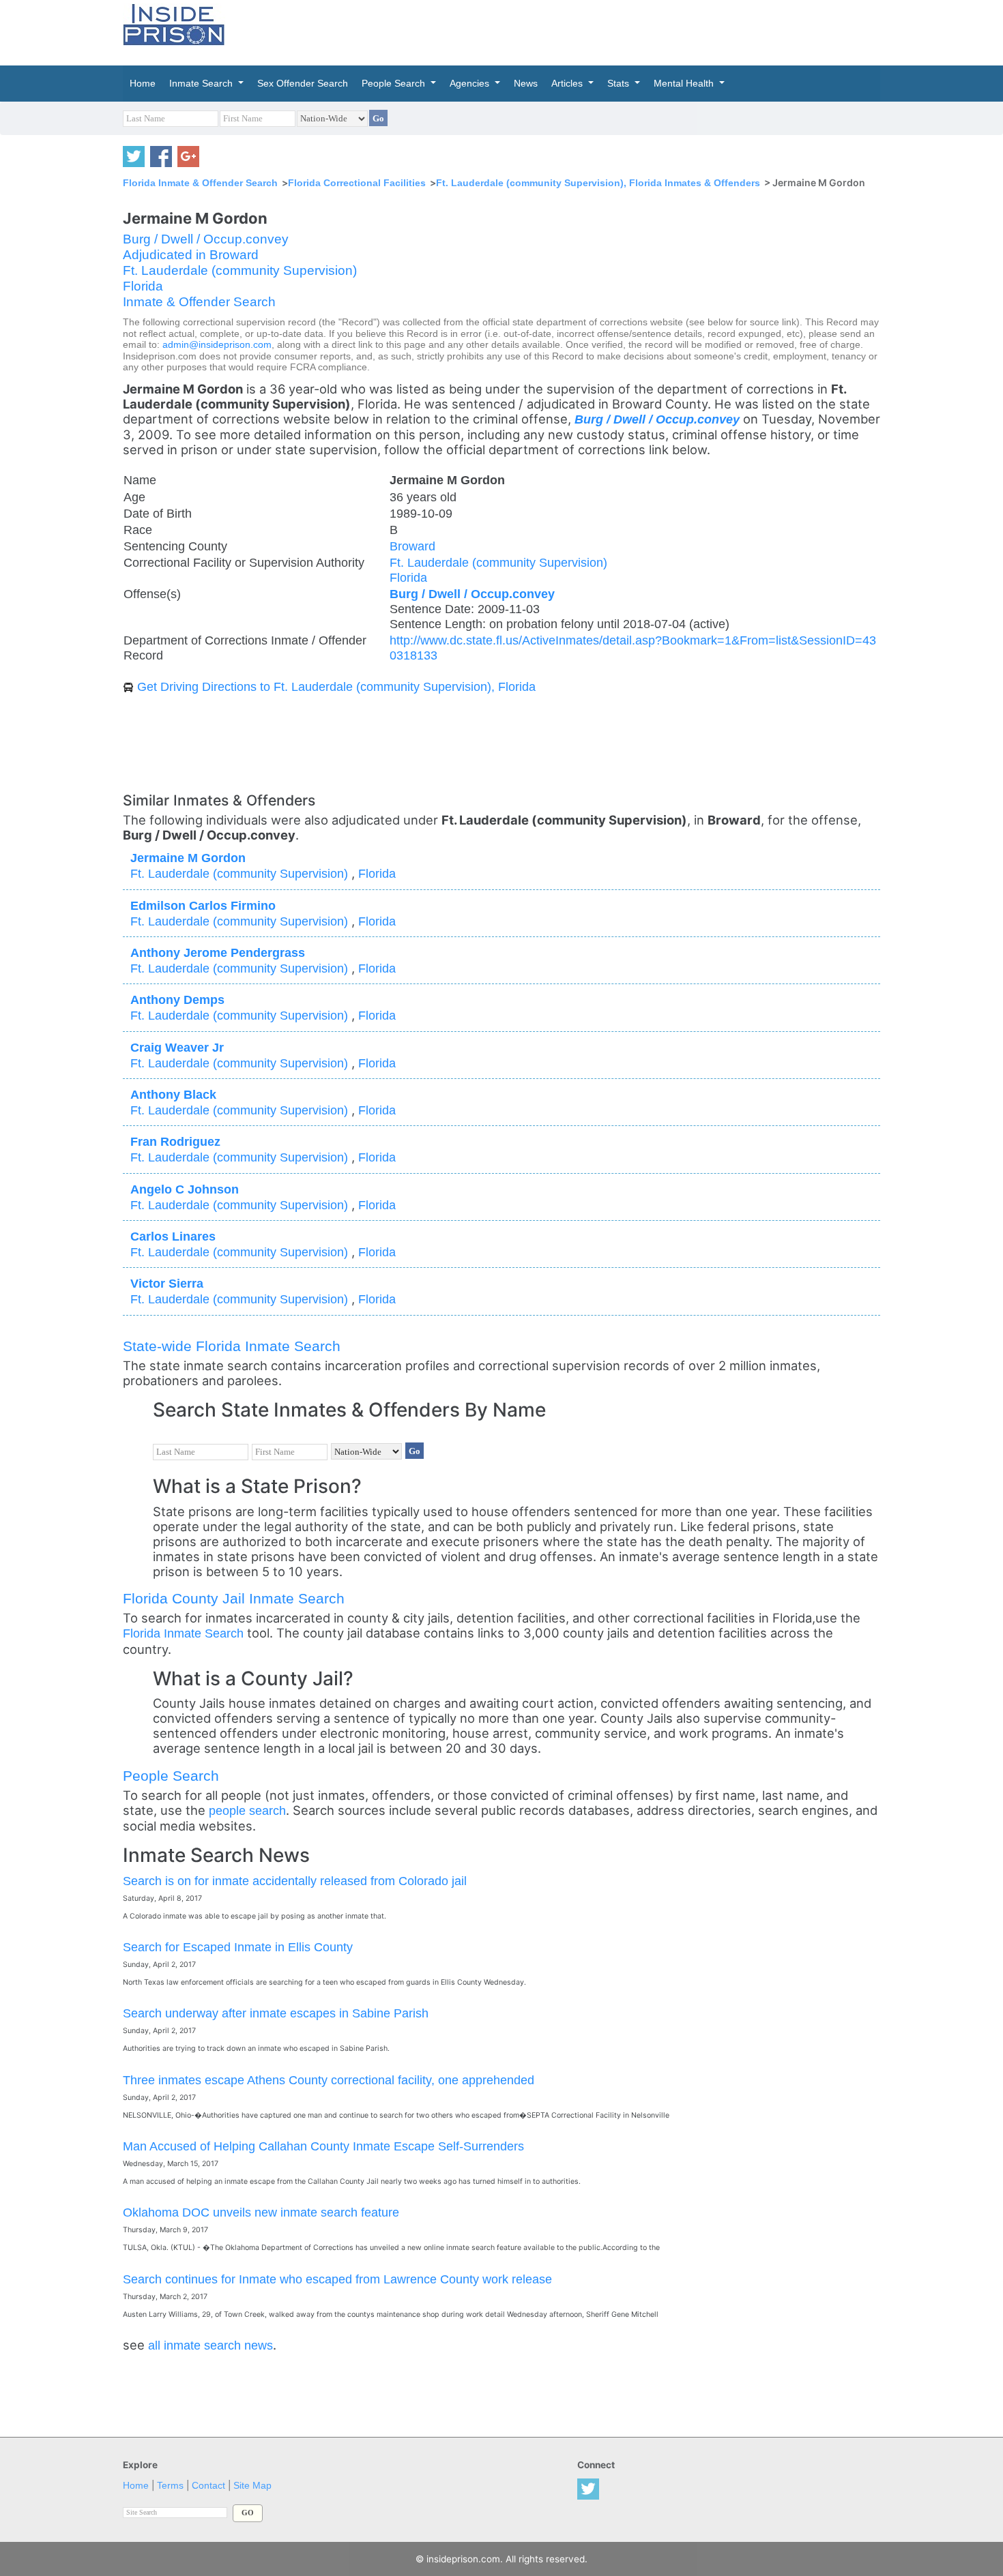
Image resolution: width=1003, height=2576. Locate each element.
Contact (208, 2486)
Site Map (252, 2486)
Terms (170, 2486)
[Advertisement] (566, 31)
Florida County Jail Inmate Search (234, 1598)
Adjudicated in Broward (191, 255)
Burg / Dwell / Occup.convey (206, 239)
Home (136, 2486)
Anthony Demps (177, 1000)
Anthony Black (173, 1094)
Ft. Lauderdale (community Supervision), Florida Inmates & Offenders (598, 183)
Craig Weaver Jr (177, 1047)
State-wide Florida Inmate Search (232, 1346)
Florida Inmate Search (183, 1633)
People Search (171, 1776)
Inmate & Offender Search (199, 302)
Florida (143, 286)
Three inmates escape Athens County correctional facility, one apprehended (329, 2080)
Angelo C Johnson (185, 1189)
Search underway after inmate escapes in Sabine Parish (276, 2013)
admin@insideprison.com (217, 345)
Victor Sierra (167, 1283)
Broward (412, 546)
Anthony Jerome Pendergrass (218, 952)
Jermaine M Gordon (188, 858)
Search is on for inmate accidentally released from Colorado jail (295, 1881)
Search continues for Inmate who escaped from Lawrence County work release (337, 2279)
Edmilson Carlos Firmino (203, 905)
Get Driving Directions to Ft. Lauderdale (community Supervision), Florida (336, 686)
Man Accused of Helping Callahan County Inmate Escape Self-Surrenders (323, 2146)
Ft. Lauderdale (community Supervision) (240, 270)
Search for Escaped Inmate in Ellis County (238, 1947)
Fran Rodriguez (175, 1141)
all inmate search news (210, 2345)
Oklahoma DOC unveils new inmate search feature (261, 2212)
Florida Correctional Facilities (357, 183)
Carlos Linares (173, 1236)
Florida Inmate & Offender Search (200, 183)
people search (247, 1810)
